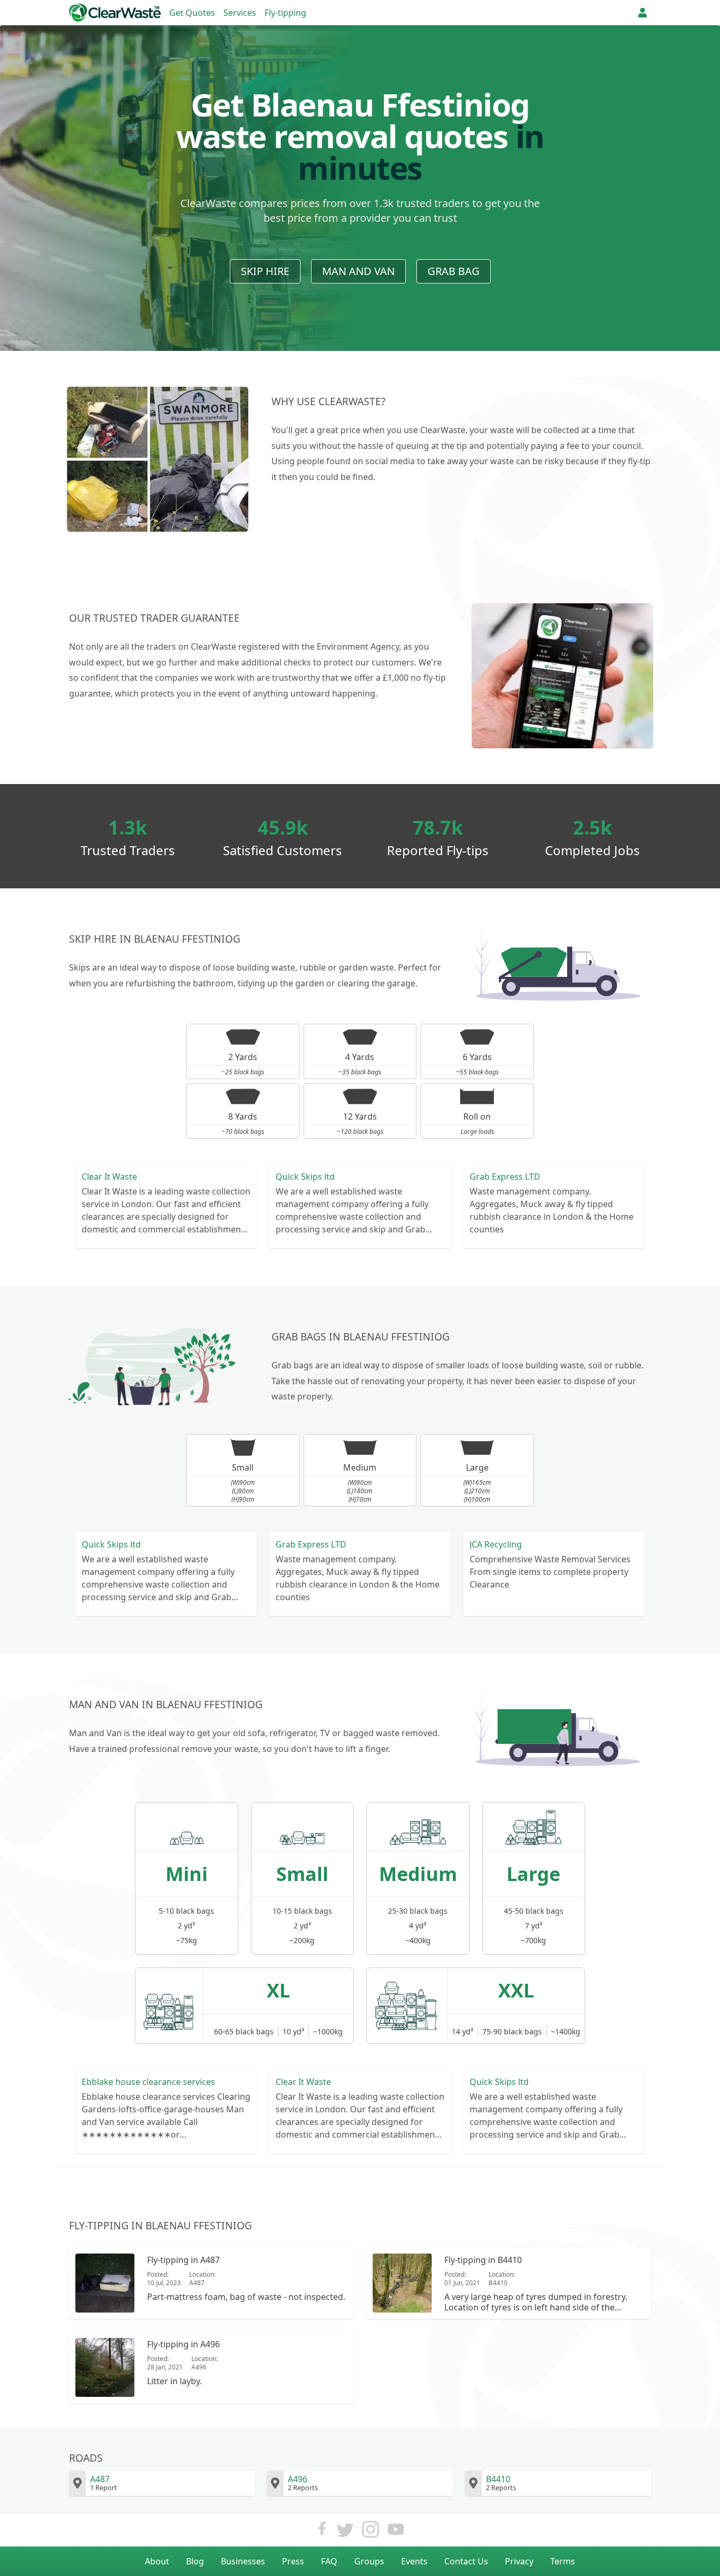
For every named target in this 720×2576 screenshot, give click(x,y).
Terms (563, 2561)
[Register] (643, 13)
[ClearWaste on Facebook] (322, 2532)
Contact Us (466, 2561)
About (157, 2561)
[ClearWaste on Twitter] (345, 2532)
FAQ (329, 2561)
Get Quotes (192, 13)
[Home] (115, 13)
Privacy (519, 2561)
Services (240, 13)
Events (414, 2561)
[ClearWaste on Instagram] (371, 2532)
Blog (195, 2561)
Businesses (243, 2561)
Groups (369, 2561)
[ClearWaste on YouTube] (396, 2532)
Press (293, 2561)
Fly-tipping (285, 13)
